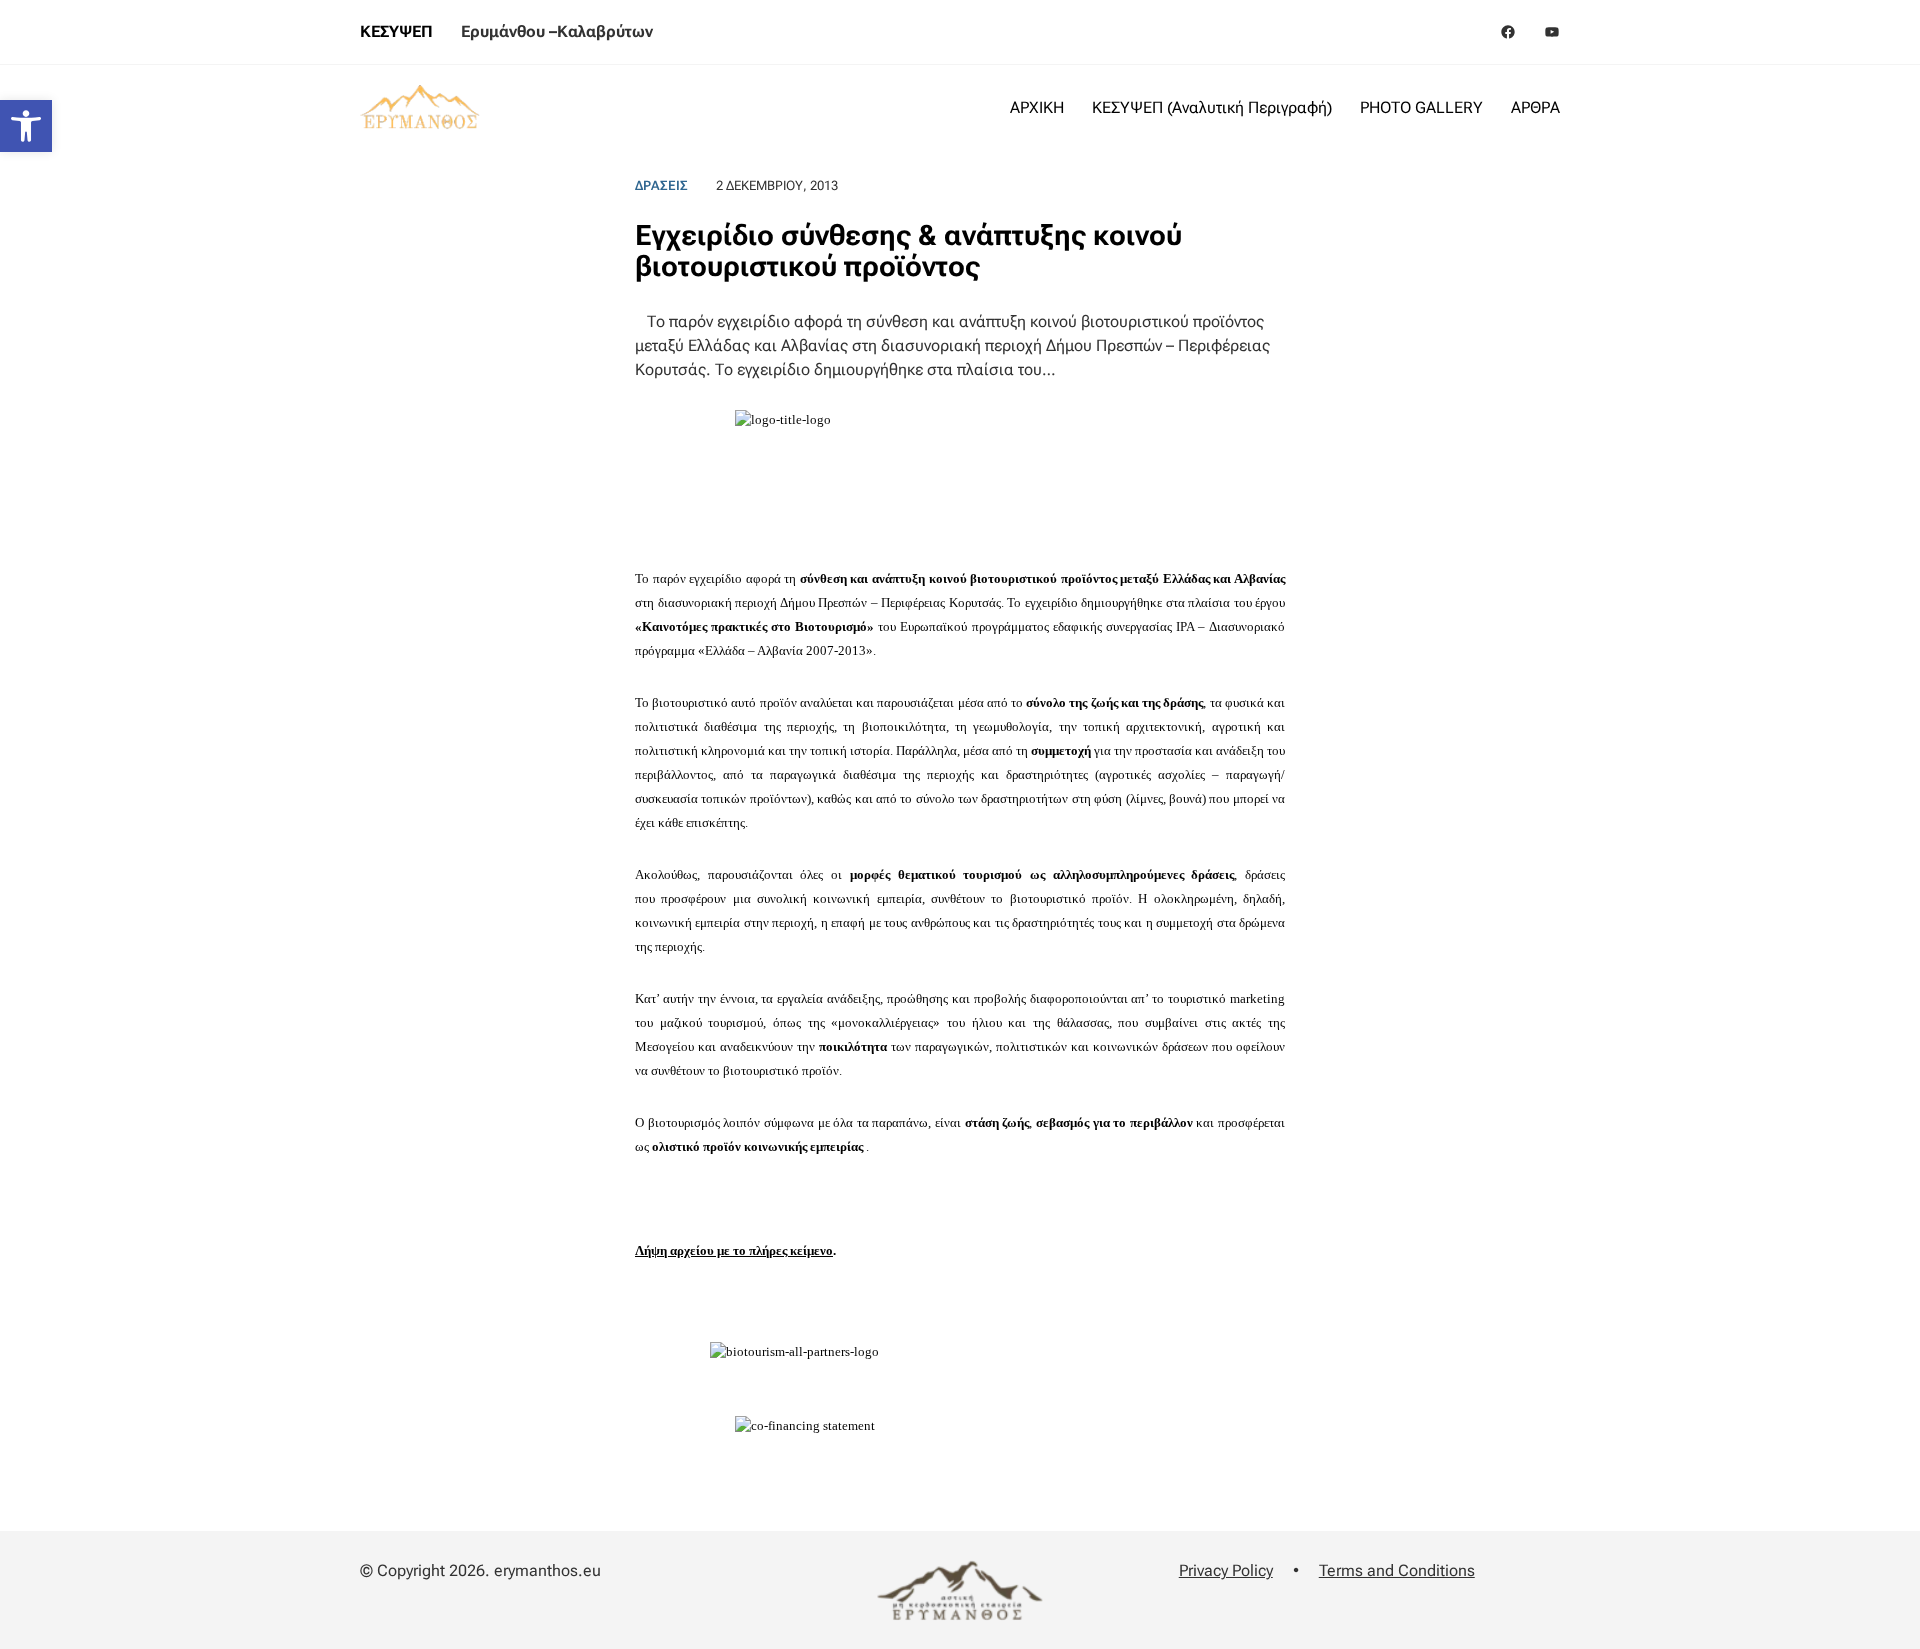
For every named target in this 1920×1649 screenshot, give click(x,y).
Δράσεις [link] (661, 185)
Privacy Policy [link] (1226, 1570)
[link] (26, 126)
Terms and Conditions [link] (1397, 1570)
